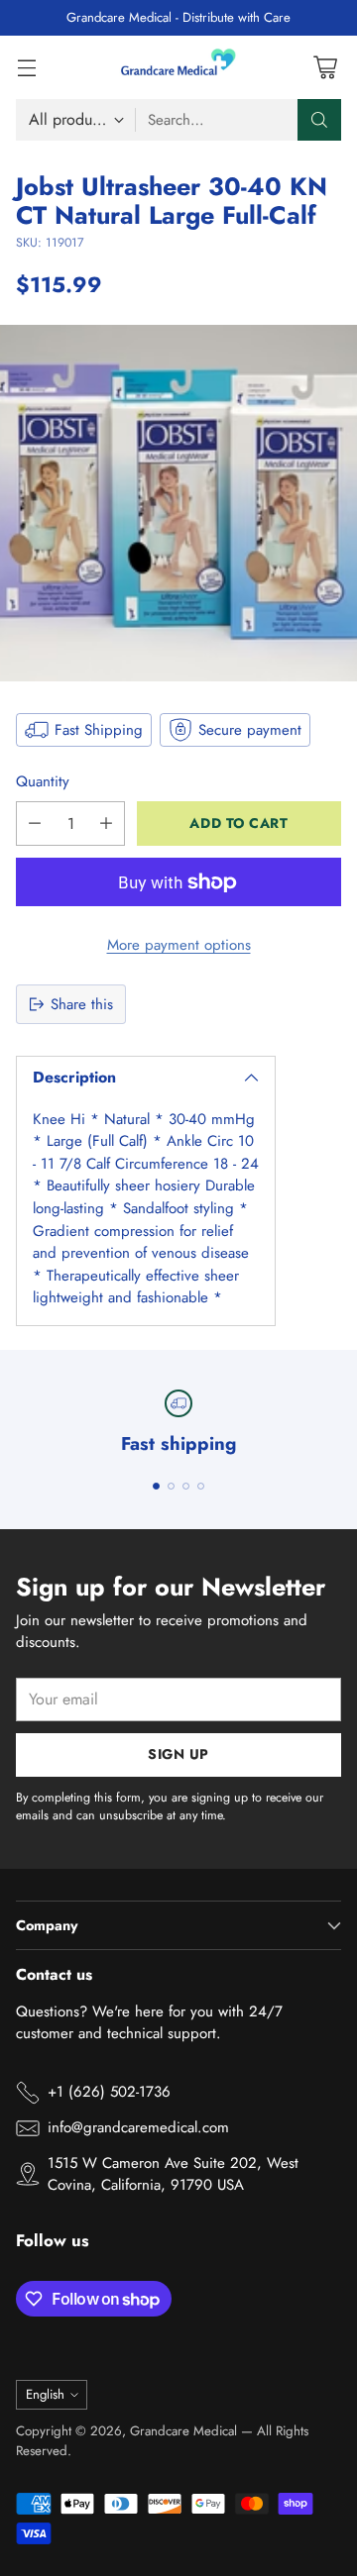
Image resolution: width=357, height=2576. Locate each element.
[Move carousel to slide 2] (171, 1486)
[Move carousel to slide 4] (201, 1486)
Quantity (43, 781)
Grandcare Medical (183, 2431)
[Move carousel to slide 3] (186, 1486)
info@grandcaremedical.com (138, 2127)
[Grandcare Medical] (178, 67)
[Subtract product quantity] (35, 824)
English (45, 2394)
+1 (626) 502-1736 (109, 2092)
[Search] (319, 120)
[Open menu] (26, 67)
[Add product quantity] (106, 824)
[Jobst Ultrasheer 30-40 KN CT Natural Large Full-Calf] (178, 503)
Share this (82, 1004)
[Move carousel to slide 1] (156, 1486)
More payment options (179, 945)
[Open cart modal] (325, 67)
